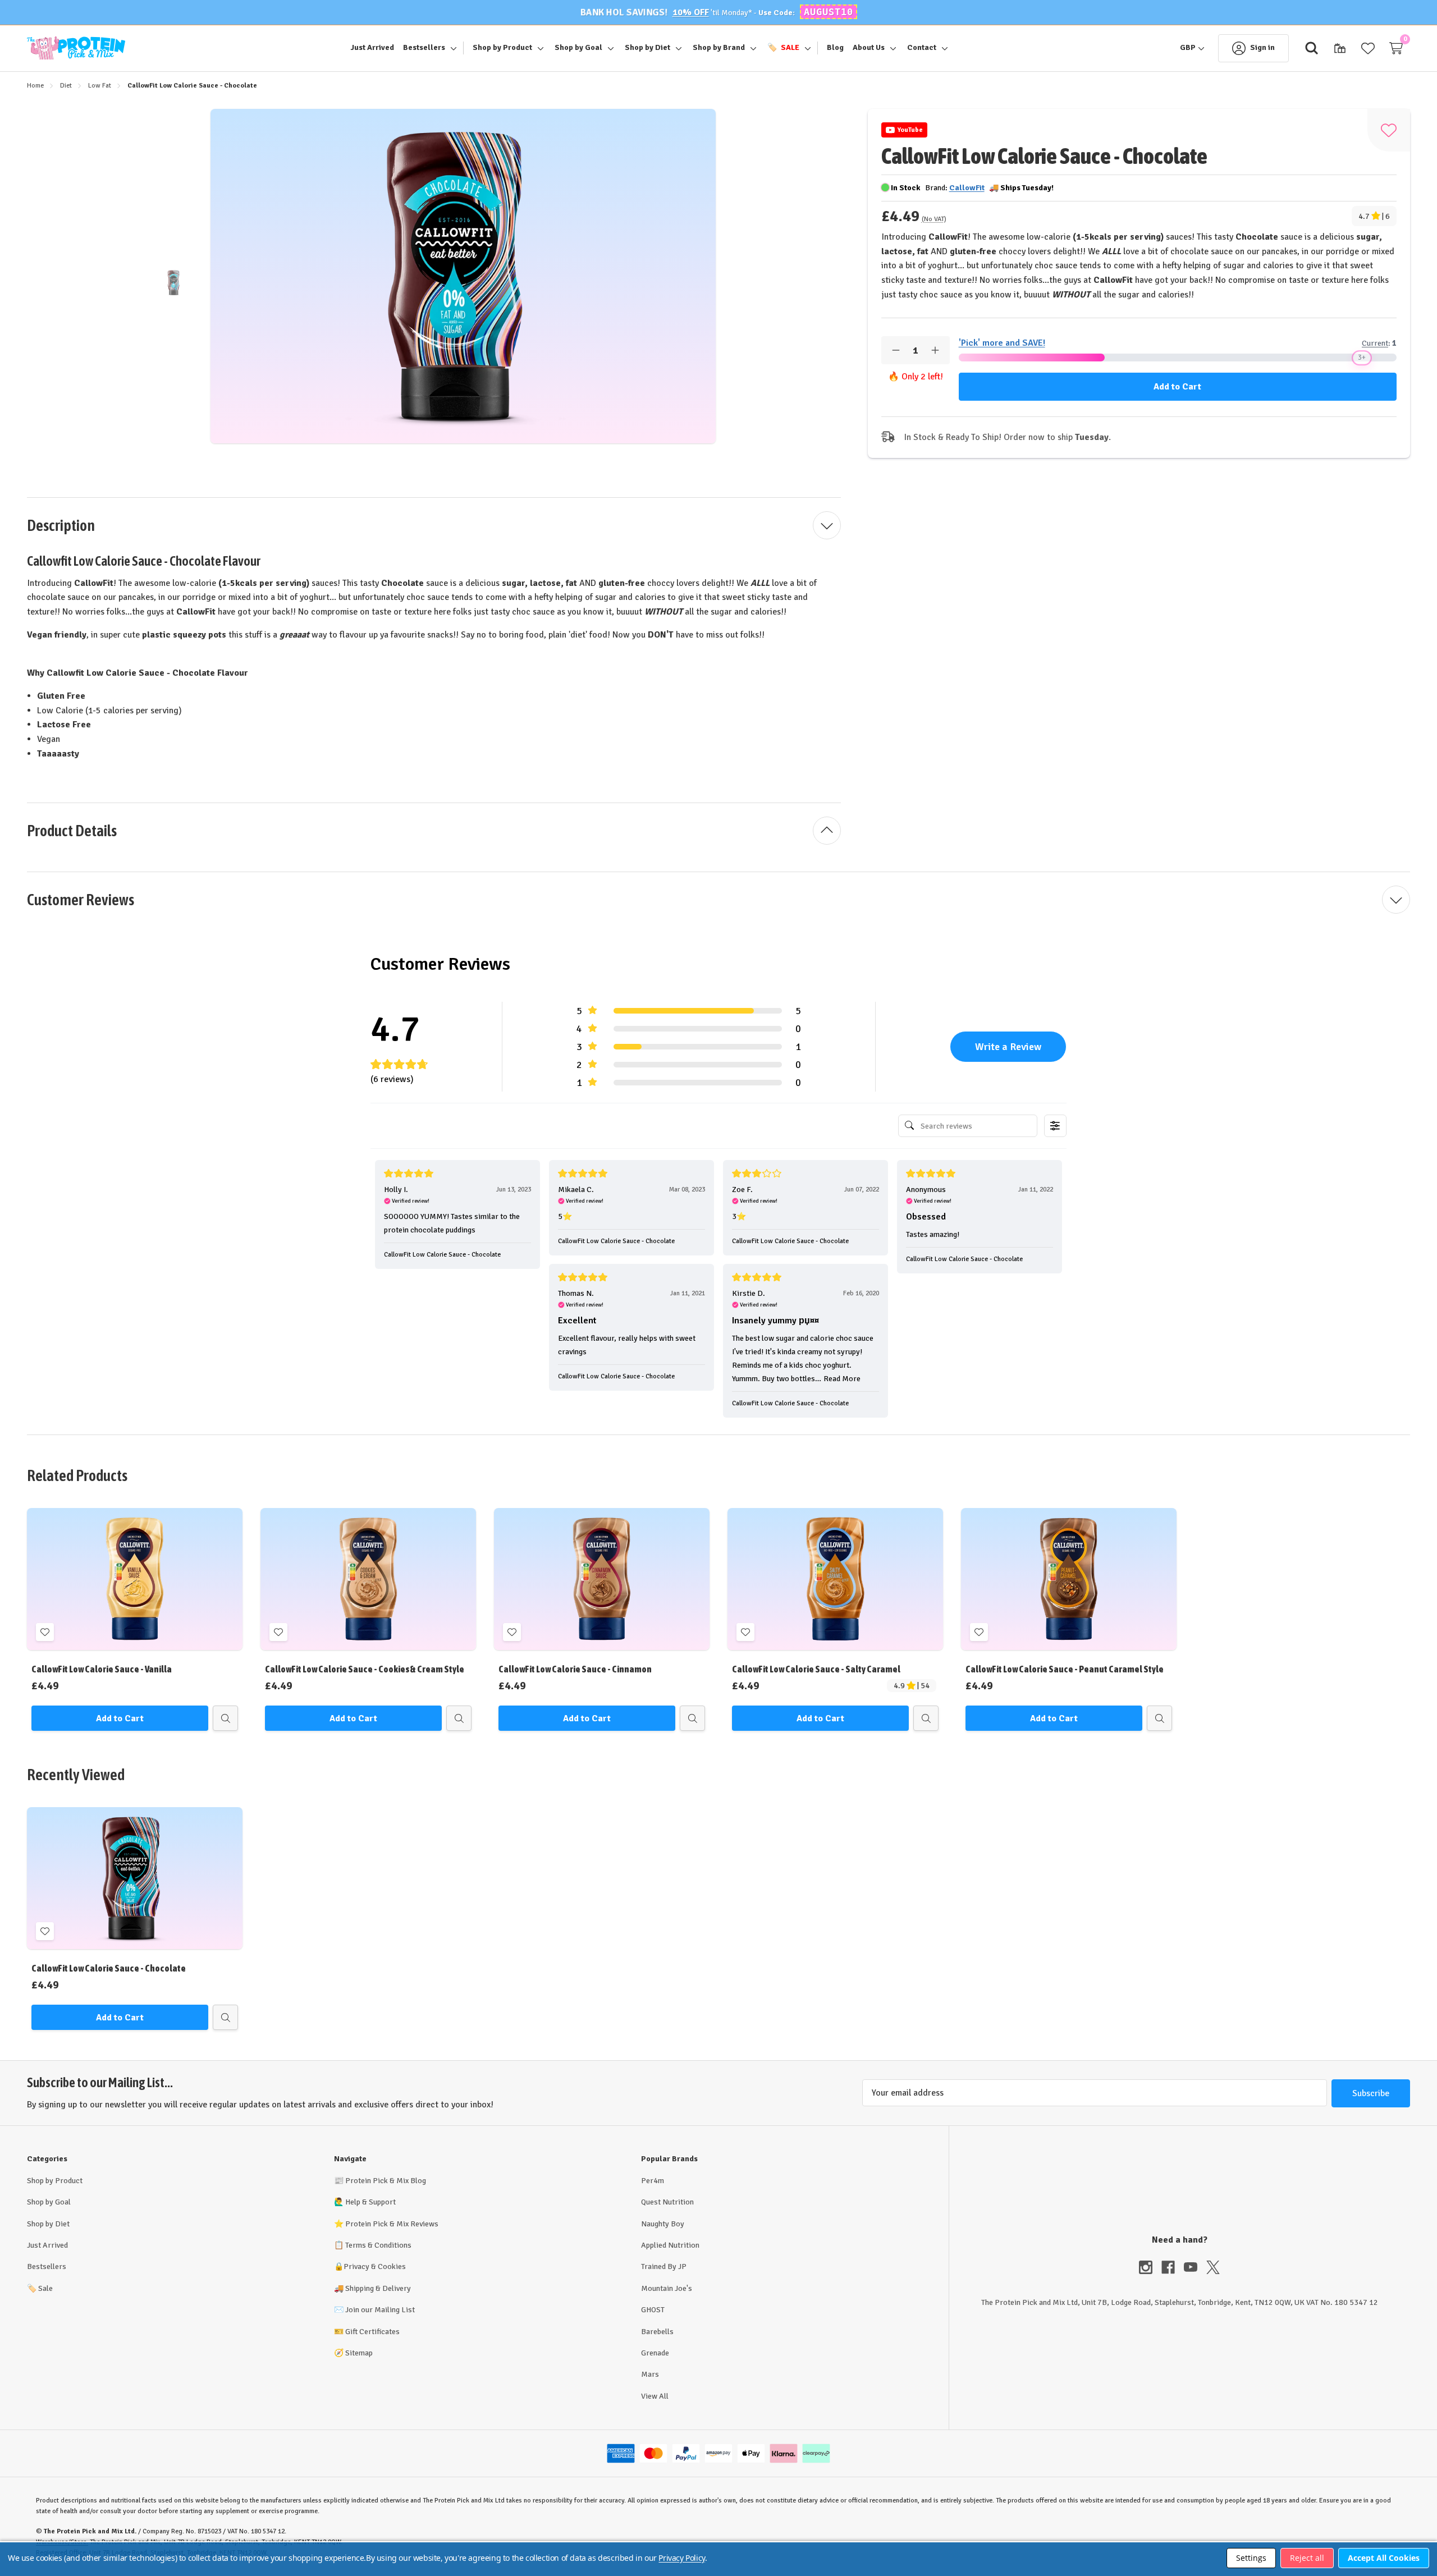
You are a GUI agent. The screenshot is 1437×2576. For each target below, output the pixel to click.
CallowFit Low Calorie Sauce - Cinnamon (575, 1669)
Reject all (1307, 2558)
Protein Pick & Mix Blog (386, 2181)
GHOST (653, 2310)
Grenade (655, 2353)
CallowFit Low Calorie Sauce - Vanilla (102, 1669)
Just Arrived (47, 2245)
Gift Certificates (372, 2332)
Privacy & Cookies (375, 2266)
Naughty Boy (663, 2224)
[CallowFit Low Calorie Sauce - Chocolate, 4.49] (135, 1878)
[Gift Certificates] (1340, 48)
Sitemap (359, 2353)
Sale (40, 2288)
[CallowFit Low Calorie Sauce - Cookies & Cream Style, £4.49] (368, 1579)
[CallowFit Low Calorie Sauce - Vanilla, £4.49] (135, 1579)
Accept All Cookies (1384, 2558)
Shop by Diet (48, 2224)
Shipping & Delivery (378, 2288)
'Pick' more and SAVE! (1002, 343)
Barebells (657, 2332)
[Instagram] (1150, 2267)
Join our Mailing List (380, 2310)
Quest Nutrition (667, 2202)
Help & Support (370, 2202)
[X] (1213, 2267)
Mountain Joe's (667, 2288)
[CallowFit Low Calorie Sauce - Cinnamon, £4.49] (602, 1579)
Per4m (653, 2181)
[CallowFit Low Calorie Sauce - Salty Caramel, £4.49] (835, 1579)
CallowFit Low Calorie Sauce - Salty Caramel (816, 1669)
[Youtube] (1195, 2267)
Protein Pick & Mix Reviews (392, 2224)
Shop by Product (55, 2181)
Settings (1251, 2558)
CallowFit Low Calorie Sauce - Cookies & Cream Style (365, 1669)
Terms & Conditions (378, 2245)
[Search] (1312, 48)
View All (655, 2396)
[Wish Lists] (1368, 48)
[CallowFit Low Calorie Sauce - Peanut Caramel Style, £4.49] (1069, 1579)
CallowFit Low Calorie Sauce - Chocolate (109, 1968)
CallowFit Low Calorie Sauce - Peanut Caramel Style (1065, 1669)
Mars (650, 2374)
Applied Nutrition (670, 2245)
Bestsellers (47, 2266)
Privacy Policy (681, 2558)
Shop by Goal (49, 2202)
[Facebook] (1173, 2267)
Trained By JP (664, 2266)
